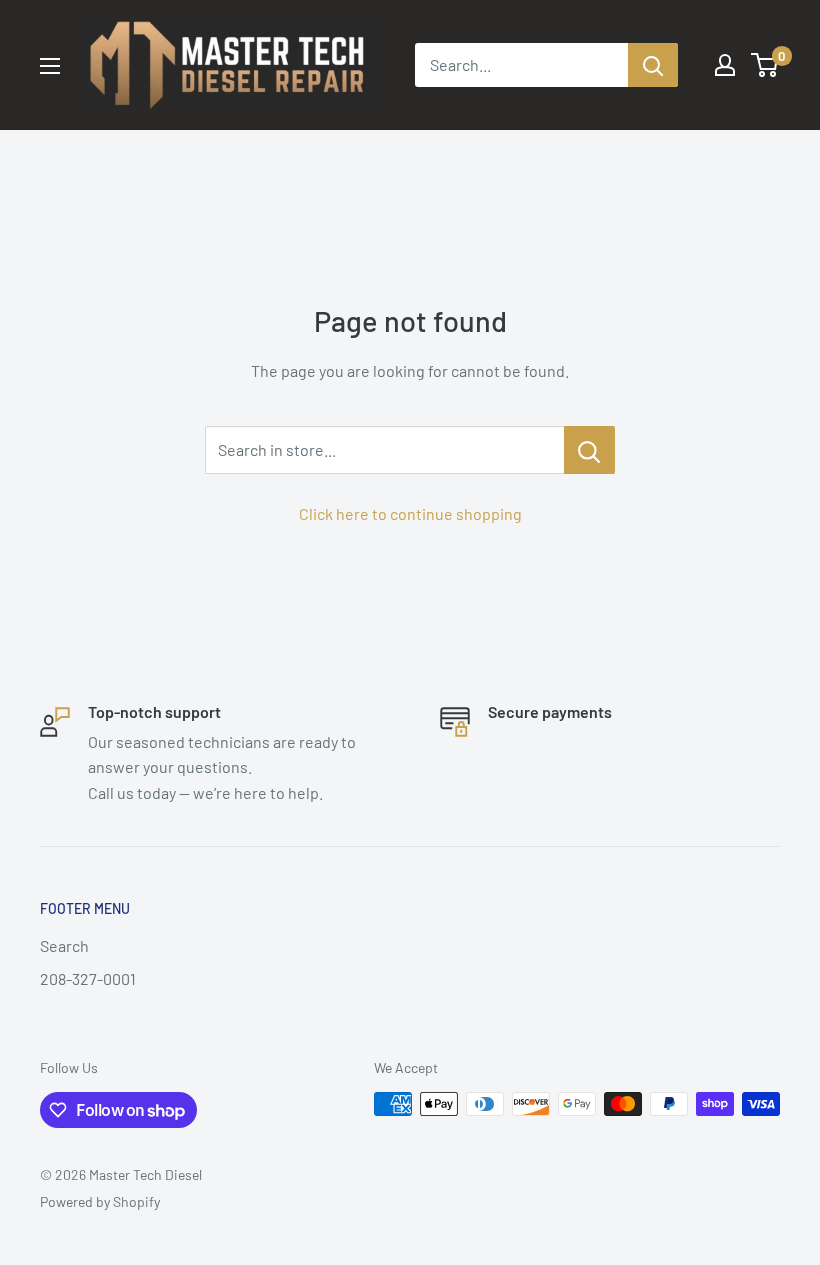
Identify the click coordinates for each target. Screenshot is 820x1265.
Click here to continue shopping (410, 513)
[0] (765, 65)
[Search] (653, 65)
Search (64, 945)
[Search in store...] (589, 450)
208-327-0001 (88, 978)
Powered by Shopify (100, 1201)
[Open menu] (50, 66)
